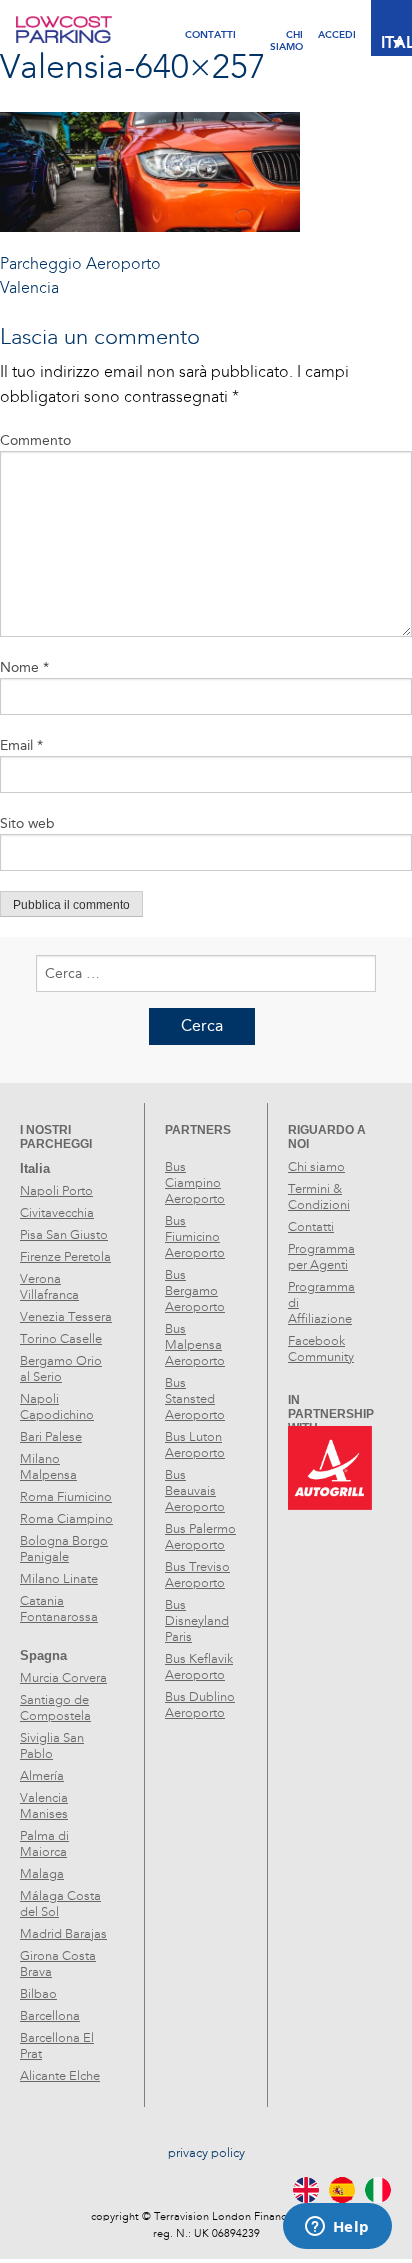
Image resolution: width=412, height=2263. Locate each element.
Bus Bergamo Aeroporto (195, 1291)
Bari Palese (51, 1437)
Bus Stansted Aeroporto (195, 1399)
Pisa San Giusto (64, 1235)
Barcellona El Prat (57, 2046)
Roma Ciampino (66, 1519)
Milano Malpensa (48, 1467)
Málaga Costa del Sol (60, 1904)
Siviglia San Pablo (52, 1746)
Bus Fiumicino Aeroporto (195, 1237)
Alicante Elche (60, 2076)
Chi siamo (316, 1167)
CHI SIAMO (286, 34)
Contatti (210, 34)
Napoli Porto (56, 1191)
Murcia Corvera (63, 1678)
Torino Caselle (61, 1339)
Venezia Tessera (66, 1317)
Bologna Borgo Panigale (64, 1549)
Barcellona (50, 2016)
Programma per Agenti (321, 1257)
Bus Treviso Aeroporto (197, 1575)
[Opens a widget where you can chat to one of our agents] (337, 2228)
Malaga (42, 1874)
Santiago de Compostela (55, 1708)
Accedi (337, 34)
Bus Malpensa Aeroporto (195, 1345)
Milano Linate (59, 1579)
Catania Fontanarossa (59, 1609)
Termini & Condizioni (319, 1197)
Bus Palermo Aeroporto (200, 1537)
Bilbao (38, 1994)
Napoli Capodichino (57, 1407)
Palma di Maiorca (44, 1844)
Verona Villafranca (49, 1287)
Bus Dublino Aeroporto (200, 1705)
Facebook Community (321, 1349)
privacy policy (206, 2153)
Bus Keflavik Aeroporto (199, 1667)
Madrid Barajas (63, 1934)
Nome (24, 667)
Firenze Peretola (65, 1257)
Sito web (27, 823)
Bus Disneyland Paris (197, 1621)
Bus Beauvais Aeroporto (195, 1491)
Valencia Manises (44, 1806)
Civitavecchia (57, 1213)
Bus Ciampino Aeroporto (195, 1183)
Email (21, 745)
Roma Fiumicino (66, 1497)
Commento (35, 440)
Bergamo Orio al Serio (61, 1369)
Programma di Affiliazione (321, 1303)
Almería (42, 1776)
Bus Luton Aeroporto (195, 1445)
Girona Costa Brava (58, 1964)
